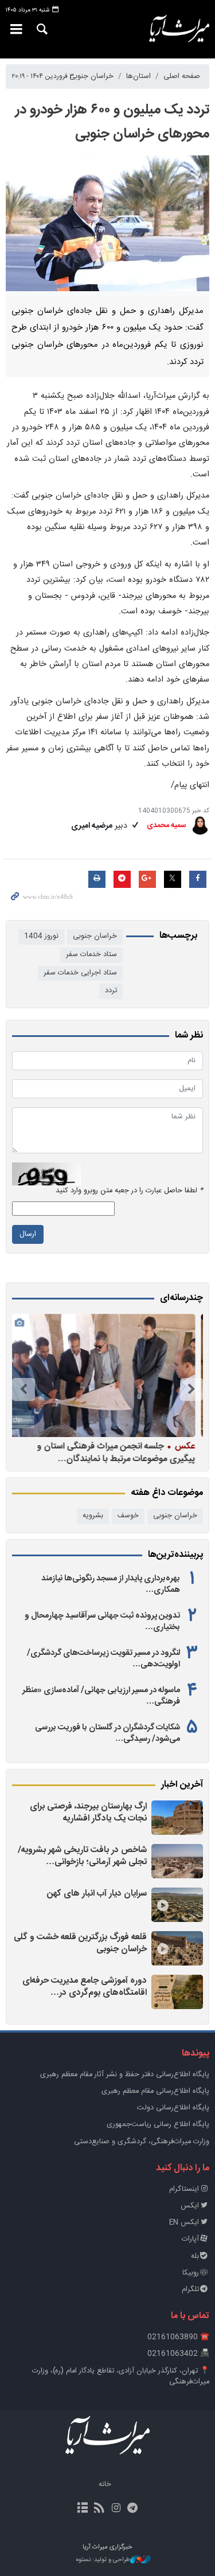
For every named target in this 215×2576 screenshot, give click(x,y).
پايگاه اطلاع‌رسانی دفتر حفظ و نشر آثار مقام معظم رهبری (125, 2075)
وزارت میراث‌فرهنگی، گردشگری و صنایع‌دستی (142, 2142)
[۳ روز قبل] (177, 1948)
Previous (191, 1389)
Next (24, 1389)
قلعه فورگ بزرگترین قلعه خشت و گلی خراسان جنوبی (80, 1943)
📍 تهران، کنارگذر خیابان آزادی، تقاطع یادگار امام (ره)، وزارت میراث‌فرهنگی (121, 2377)
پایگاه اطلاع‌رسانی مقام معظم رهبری (155, 2091)
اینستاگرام (184, 2189)
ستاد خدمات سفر (91, 955)
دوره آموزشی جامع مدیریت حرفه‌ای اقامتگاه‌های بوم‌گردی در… (85, 1987)
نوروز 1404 (41, 936)
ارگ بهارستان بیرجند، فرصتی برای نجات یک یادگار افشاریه (88, 1813)
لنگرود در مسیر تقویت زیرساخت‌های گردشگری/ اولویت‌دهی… (103, 1659)
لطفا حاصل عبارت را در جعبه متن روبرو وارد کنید (129, 1191)
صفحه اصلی (182, 77)
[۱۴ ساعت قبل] (177, 1861)
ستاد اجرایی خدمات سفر (80, 973)
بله (195, 2256)
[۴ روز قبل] (105, 1375)
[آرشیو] (82, 2509)
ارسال (28, 1234)
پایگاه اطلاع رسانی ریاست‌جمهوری (158, 2125)
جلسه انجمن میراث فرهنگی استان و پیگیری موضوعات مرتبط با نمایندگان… (118, 1452)
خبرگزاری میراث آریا (179, 29)
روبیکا (191, 2273)
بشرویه (93, 1516)
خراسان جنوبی (91, 77)
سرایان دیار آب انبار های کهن (97, 1894)
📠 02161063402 (178, 2354)
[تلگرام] (133, 2509)
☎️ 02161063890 (178, 2337)
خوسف (128, 1516)
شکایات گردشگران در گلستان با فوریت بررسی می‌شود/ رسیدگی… (107, 1733)
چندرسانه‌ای (181, 1298)
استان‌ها (138, 77)
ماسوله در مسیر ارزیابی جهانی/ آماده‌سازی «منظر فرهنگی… (101, 1696)
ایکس (190, 2206)
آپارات (190, 2239)
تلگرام (190, 2290)
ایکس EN (184, 2223)
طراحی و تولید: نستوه (103, 2560)
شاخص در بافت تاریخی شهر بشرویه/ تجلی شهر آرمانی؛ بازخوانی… (82, 1856)
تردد (111, 991)
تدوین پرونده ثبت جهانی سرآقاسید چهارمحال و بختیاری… (102, 1622)
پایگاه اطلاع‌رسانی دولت (173, 2108)
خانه (105, 2485)
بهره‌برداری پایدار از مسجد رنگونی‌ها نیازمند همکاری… (111, 1584)
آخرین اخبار (182, 1785)
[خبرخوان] (99, 2509)
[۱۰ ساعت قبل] (177, 1818)
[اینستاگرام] (116, 2509)
